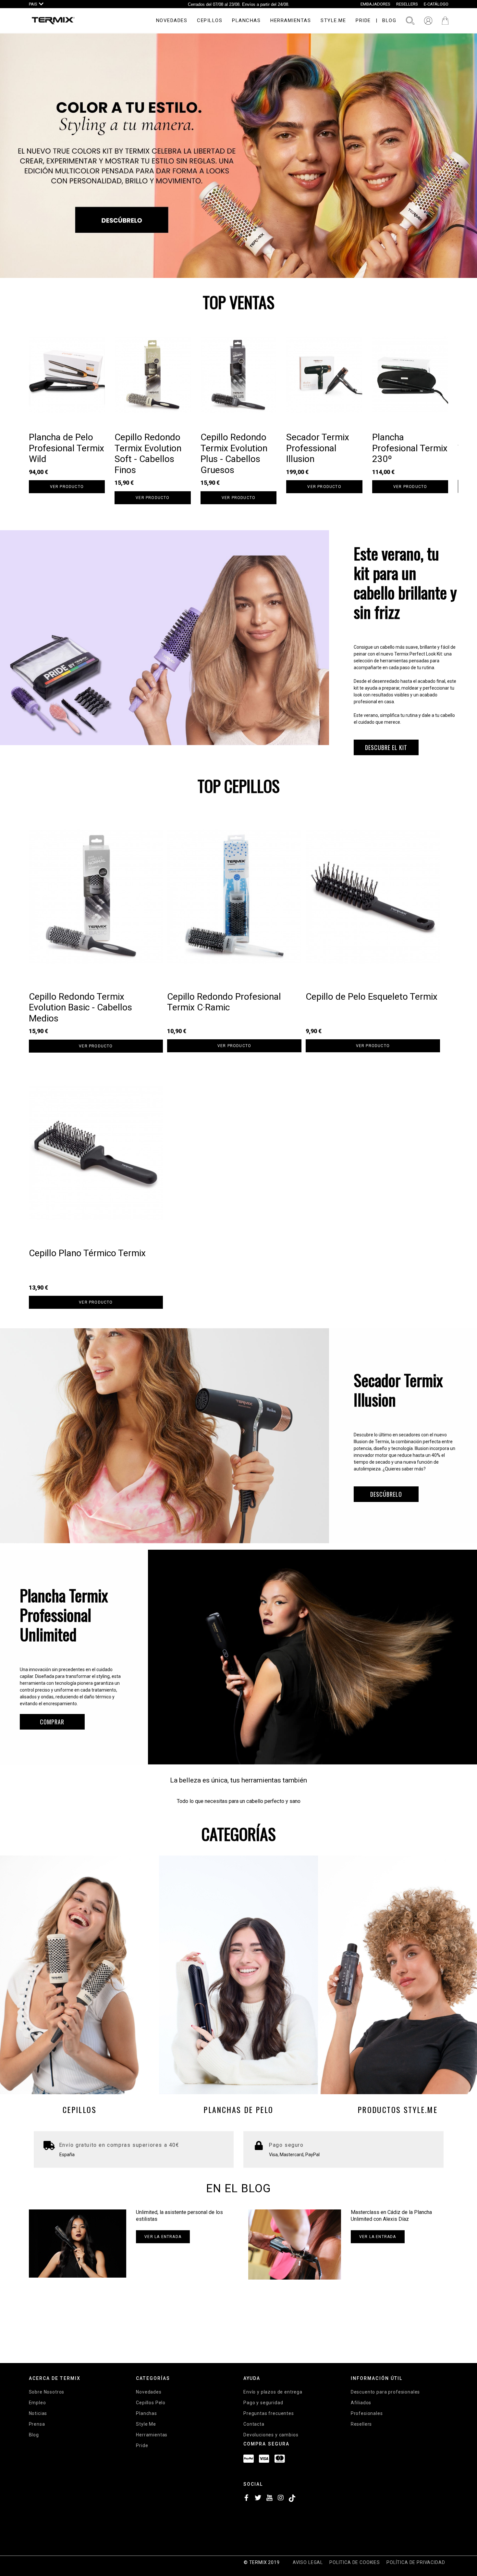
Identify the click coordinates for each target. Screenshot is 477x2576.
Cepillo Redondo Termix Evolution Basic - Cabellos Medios (80, 1007)
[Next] (459, 419)
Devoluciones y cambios (271, 2435)
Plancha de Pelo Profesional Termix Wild (67, 448)
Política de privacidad (416, 2562)
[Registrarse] (428, 21)
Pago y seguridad (263, 2403)
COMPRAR (52, 1722)
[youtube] (269, 2499)
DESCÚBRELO (386, 1494)
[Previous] (18, 419)
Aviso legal (308, 2562)
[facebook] (247, 2499)
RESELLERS (407, 4)
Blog (34, 2435)
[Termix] (53, 21)
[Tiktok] (292, 2499)
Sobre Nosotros (47, 2392)
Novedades (149, 2392)
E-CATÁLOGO (436, 4)
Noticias (38, 2413)
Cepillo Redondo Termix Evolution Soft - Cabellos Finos (148, 454)
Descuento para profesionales (385, 2392)
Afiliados (361, 2403)
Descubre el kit (386, 747)
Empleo (37, 2403)
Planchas (147, 2413)
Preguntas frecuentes (269, 2413)
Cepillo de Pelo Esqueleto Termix (372, 997)
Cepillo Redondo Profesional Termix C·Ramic (224, 1002)
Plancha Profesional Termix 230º (410, 448)
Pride (142, 2445)
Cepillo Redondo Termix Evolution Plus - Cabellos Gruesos (234, 454)
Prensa (37, 2424)
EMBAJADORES (375, 4)
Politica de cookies (355, 2562)
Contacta (254, 2424)
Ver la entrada (163, 2237)
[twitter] (258, 2499)
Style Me (146, 2424)
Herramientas (152, 2435)
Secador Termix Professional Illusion (318, 448)
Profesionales (367, 2413)
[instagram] (281, 2499)
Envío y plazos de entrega (273, 2392)
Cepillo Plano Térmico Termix (87, 1253)
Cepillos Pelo (151, 2403)
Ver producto (67, 487)
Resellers (361, 2424)
